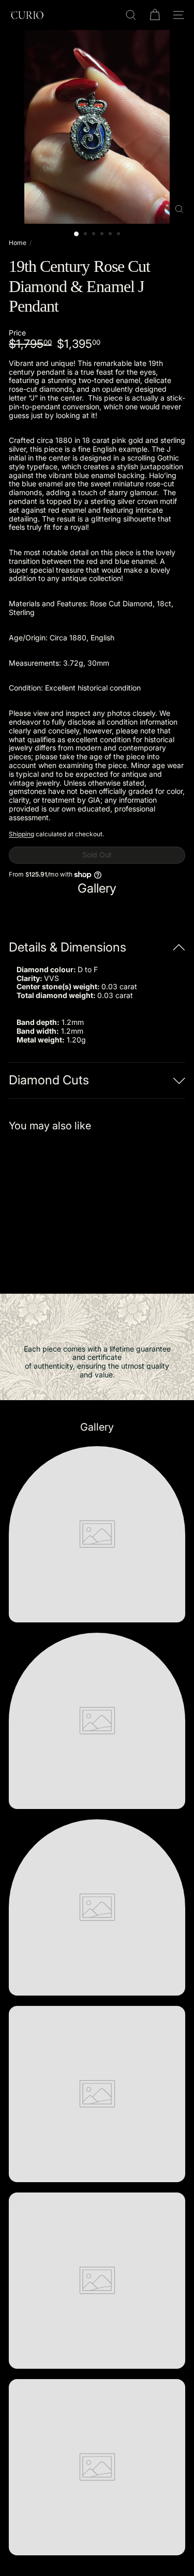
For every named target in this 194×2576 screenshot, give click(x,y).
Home (18, 243)
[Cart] (155, 15)
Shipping (21, 834)
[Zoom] (179, 209)
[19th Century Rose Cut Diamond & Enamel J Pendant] (73, 1206)
